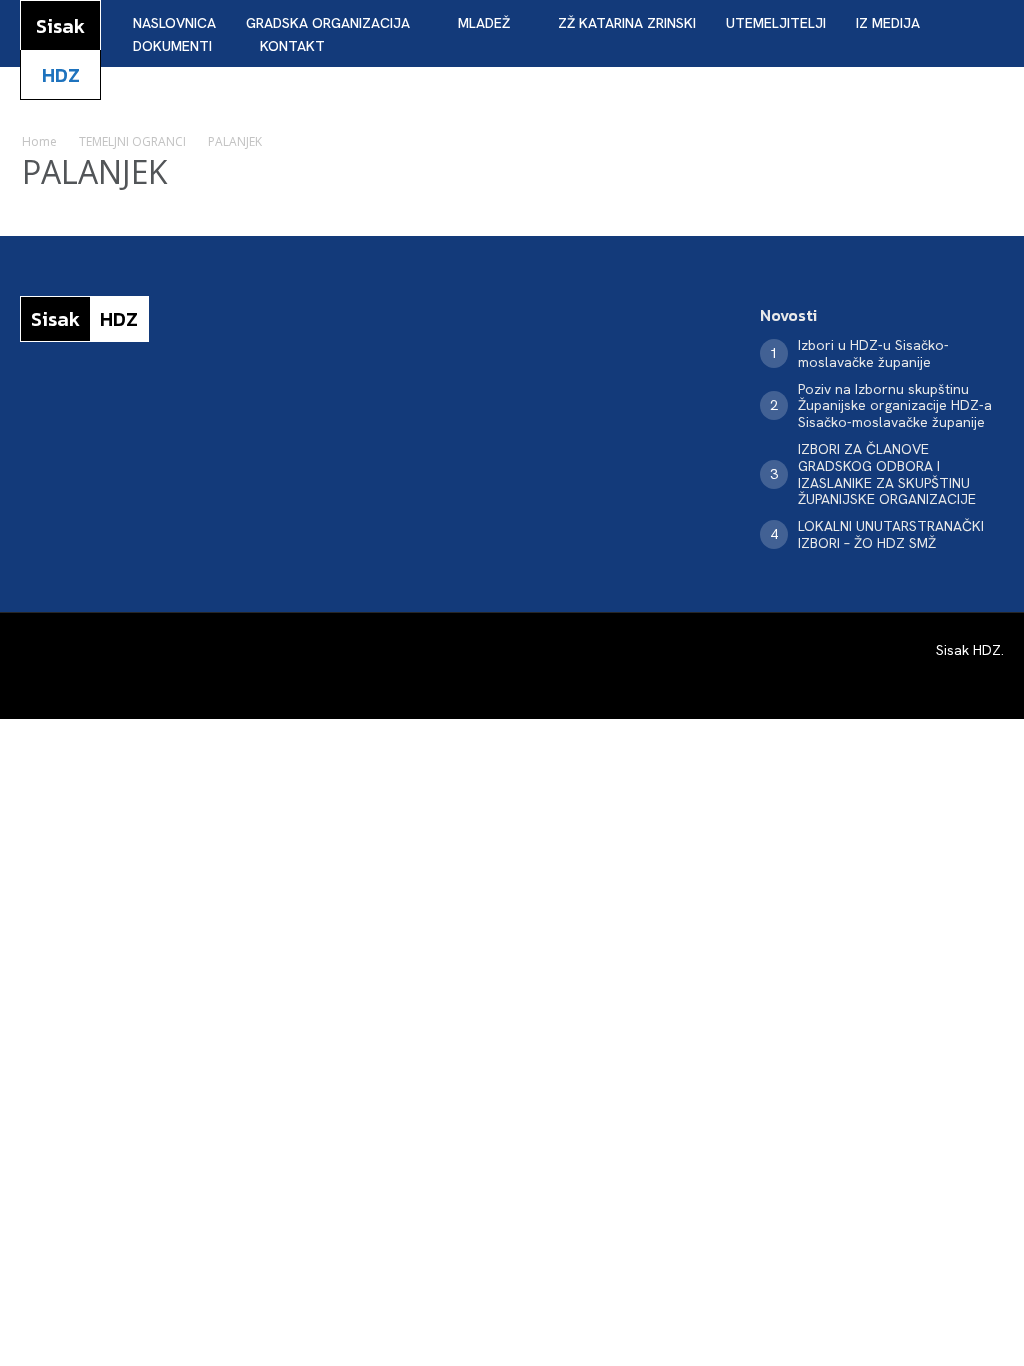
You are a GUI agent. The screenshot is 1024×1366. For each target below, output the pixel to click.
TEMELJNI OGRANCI (132, 141)
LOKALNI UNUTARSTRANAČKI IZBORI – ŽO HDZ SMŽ (891, 534)
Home (39, 141)
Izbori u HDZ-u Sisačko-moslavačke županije (873, 353)
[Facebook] (26, 405)
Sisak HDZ (968, 650)
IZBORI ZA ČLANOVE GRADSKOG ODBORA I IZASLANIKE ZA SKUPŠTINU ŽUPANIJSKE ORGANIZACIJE (887, 474)
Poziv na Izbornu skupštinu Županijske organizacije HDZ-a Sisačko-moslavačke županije (895, 406)
